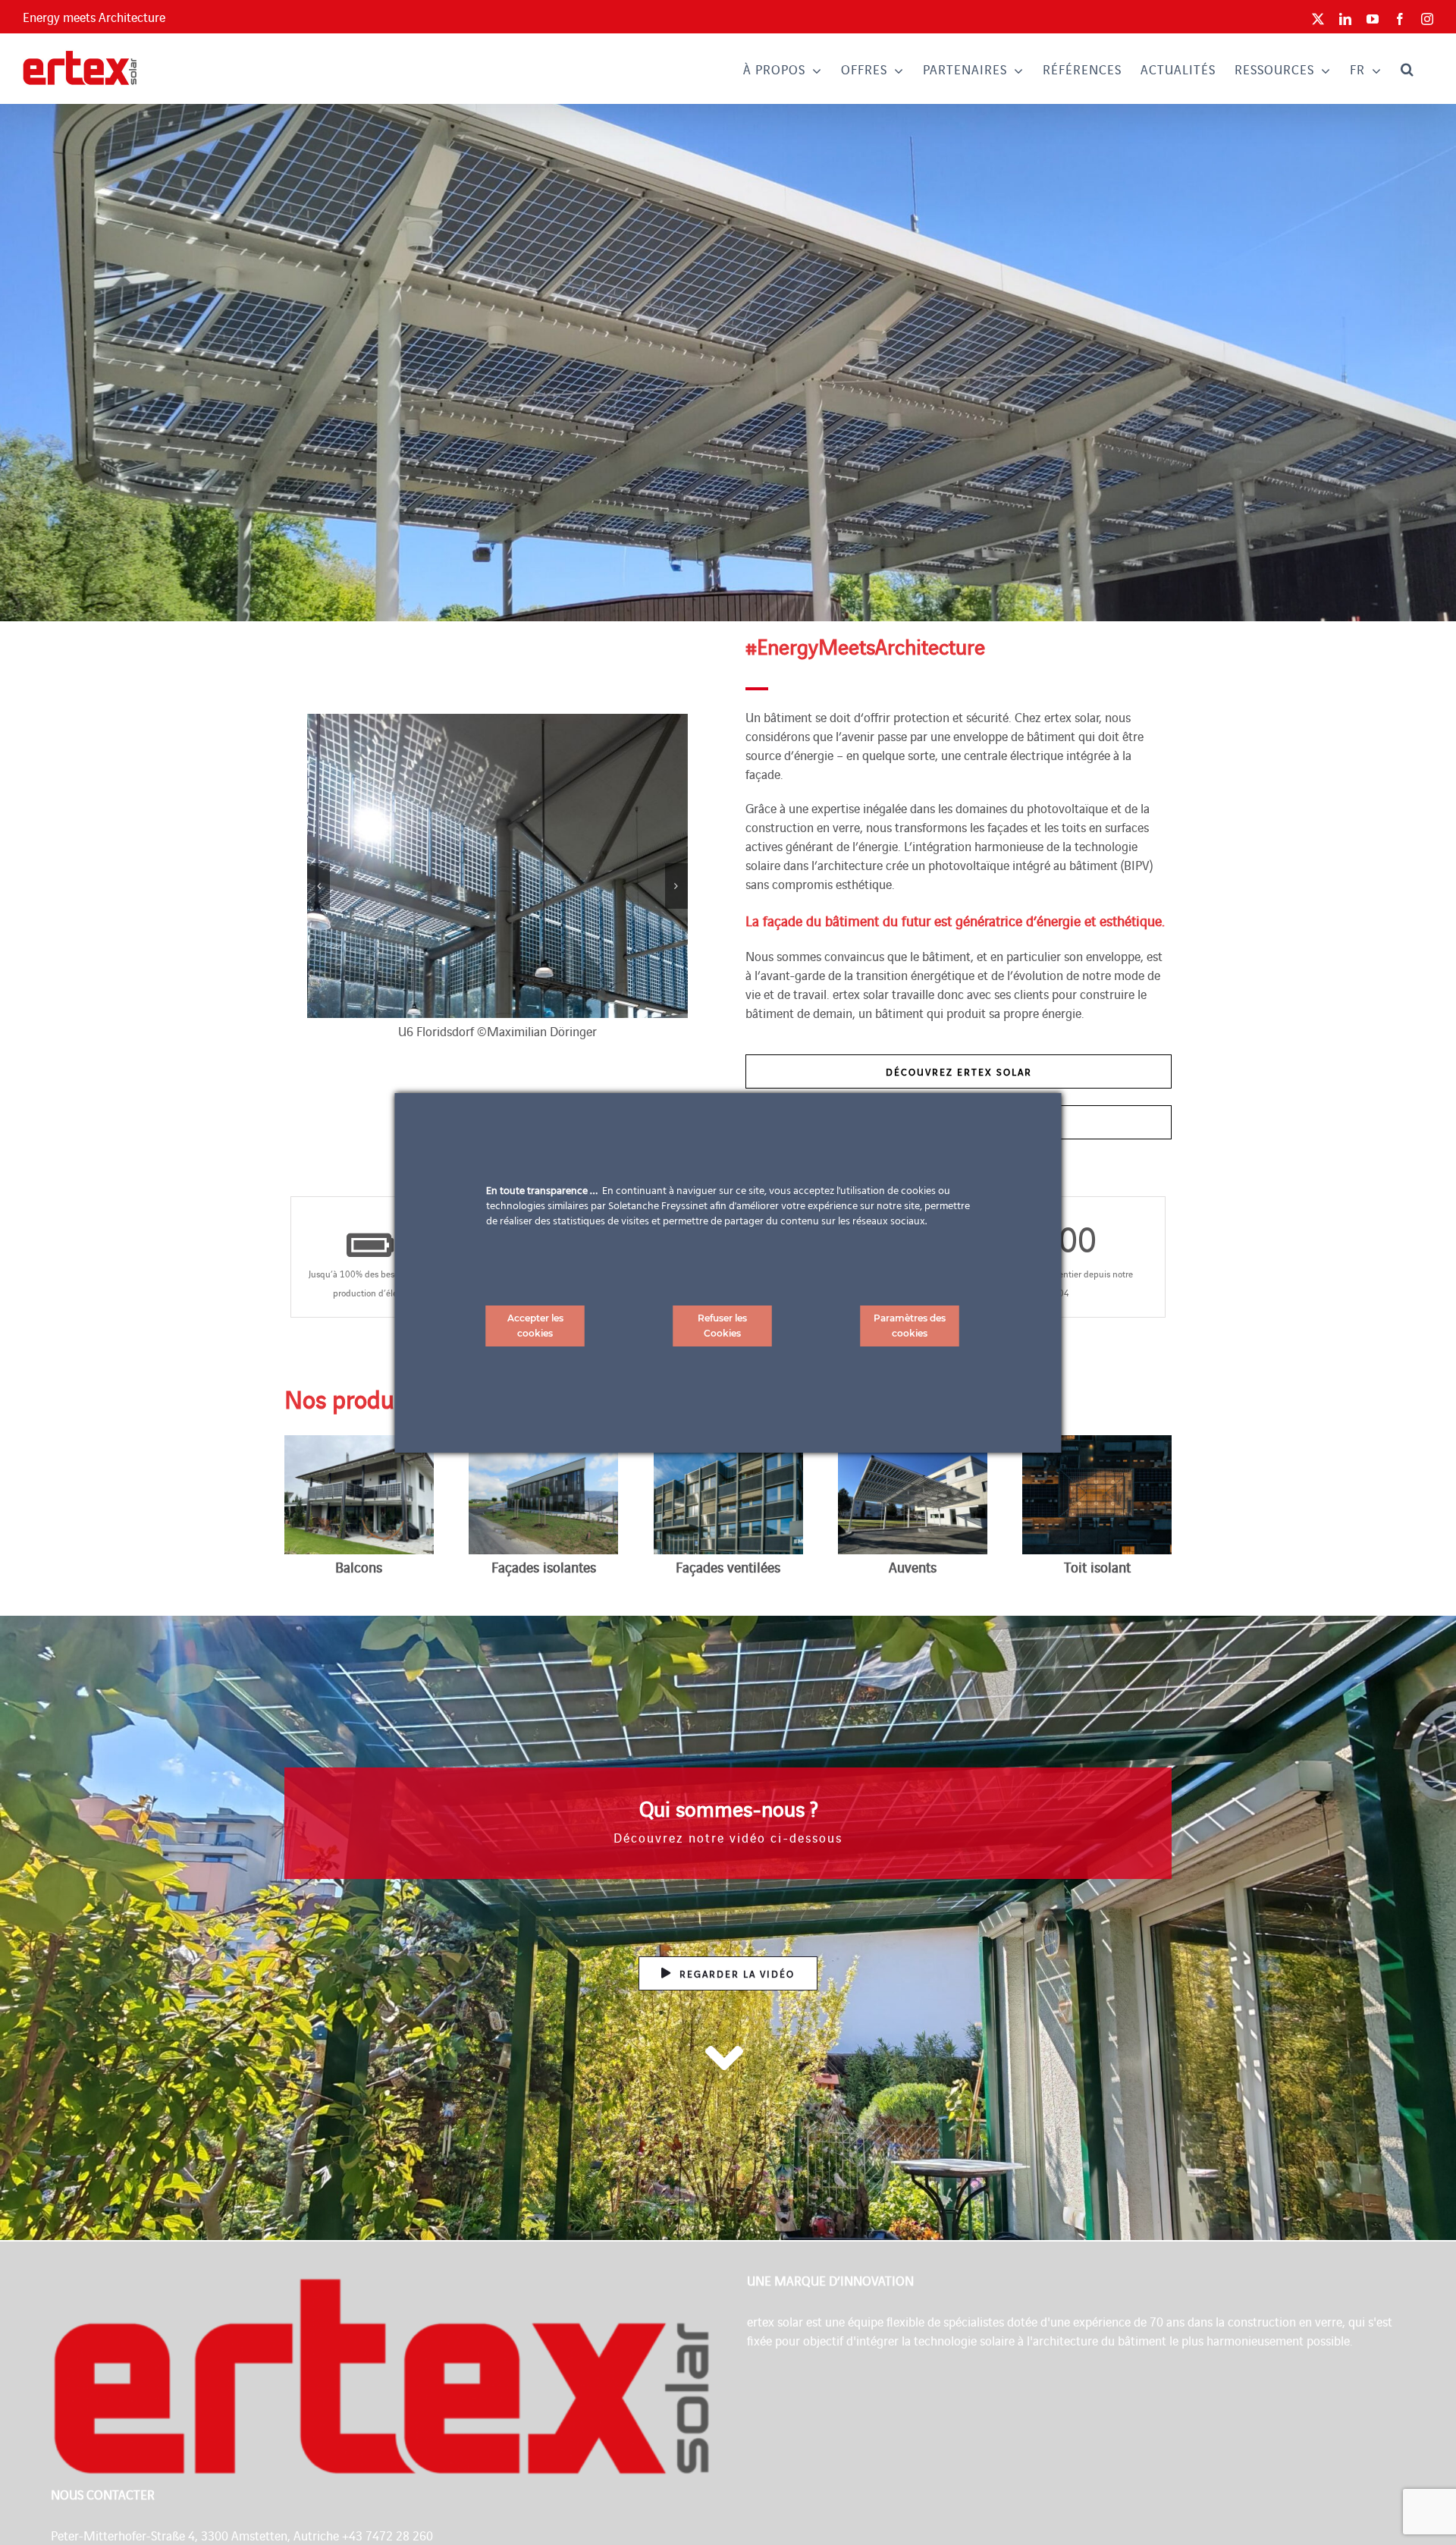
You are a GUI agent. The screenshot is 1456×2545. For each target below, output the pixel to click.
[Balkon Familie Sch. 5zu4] (359, 1442)
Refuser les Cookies (722, 1326)
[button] (1407, 69)
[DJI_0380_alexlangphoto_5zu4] (1097, 1442)
